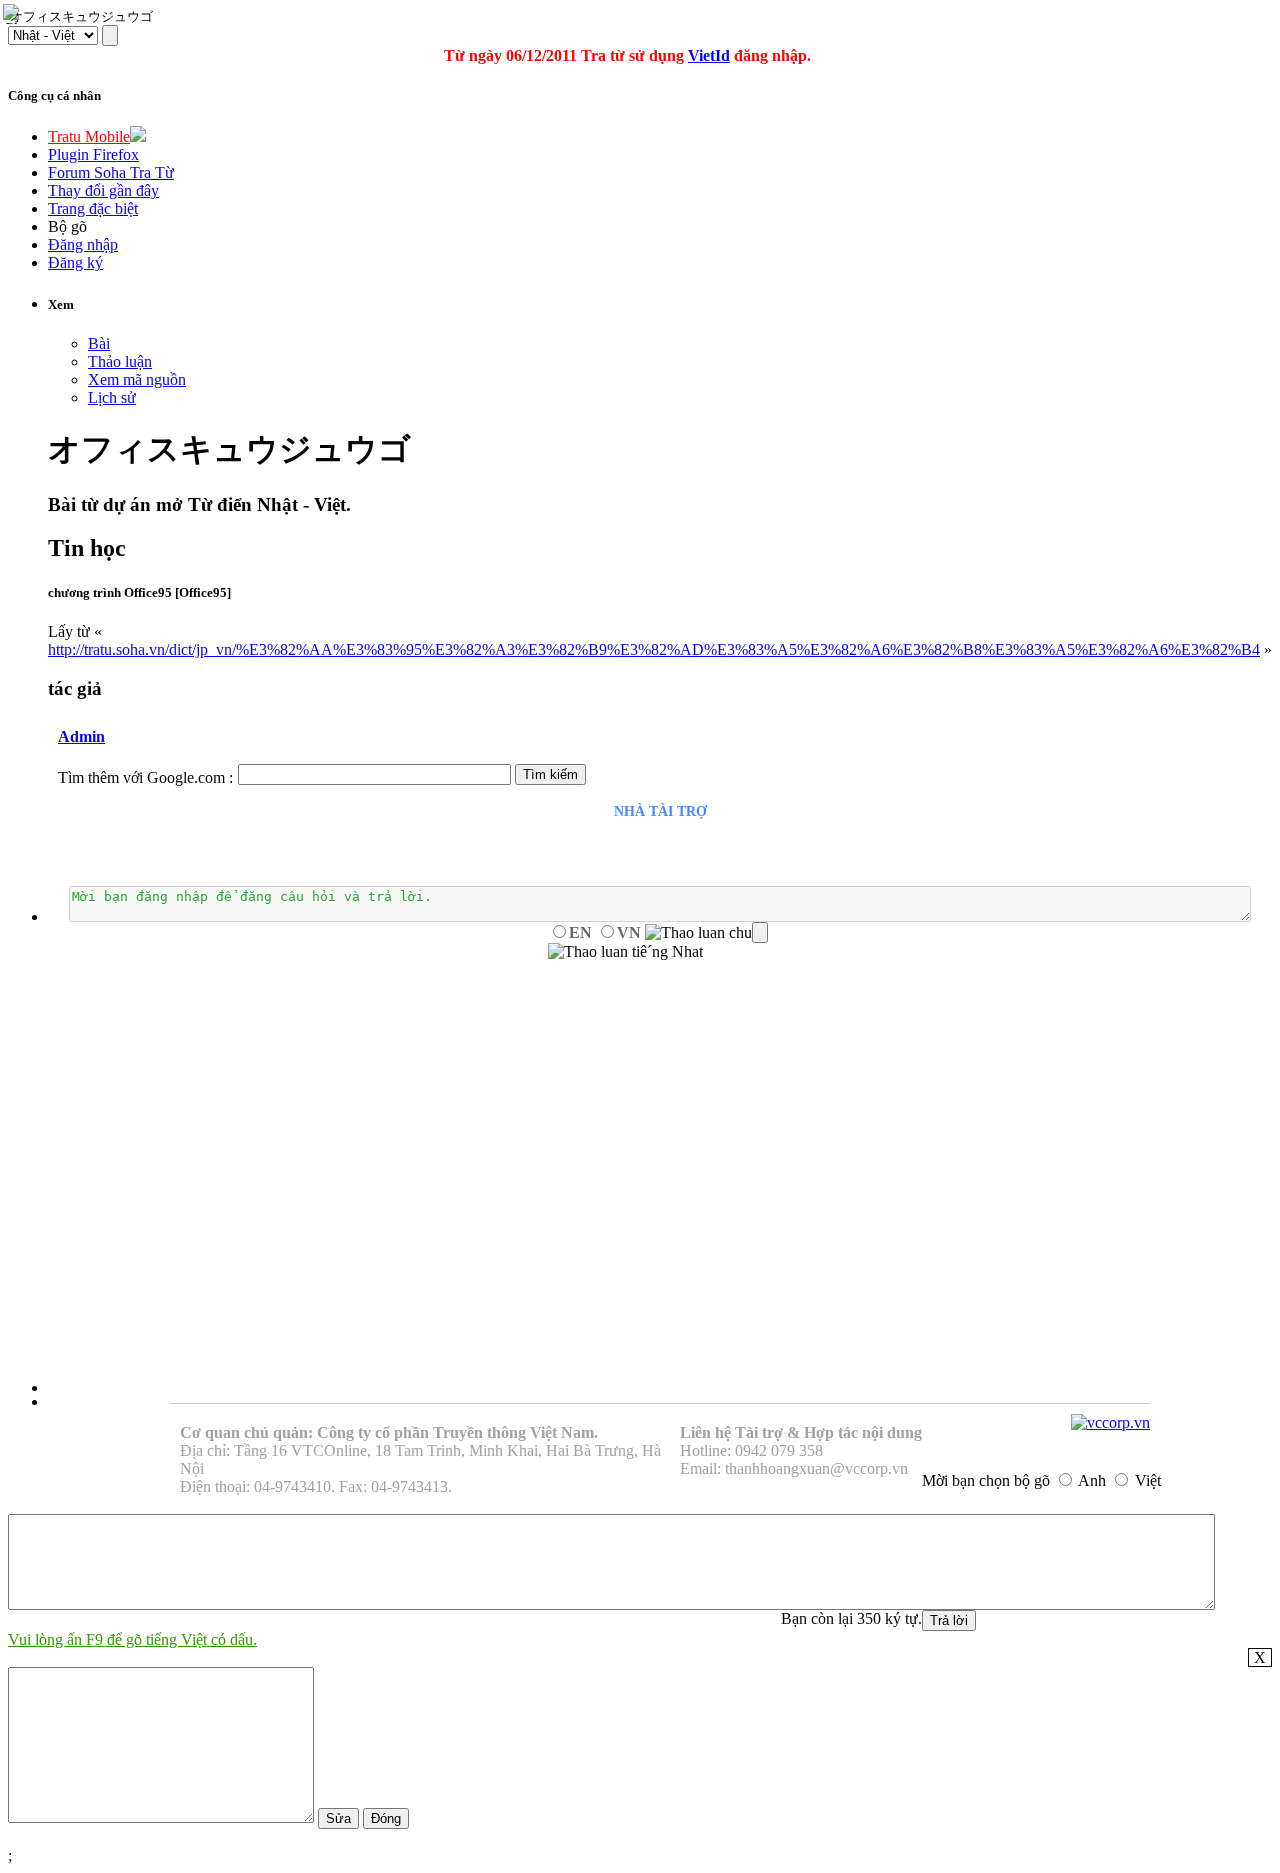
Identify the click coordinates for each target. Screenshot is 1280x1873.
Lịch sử (112, 397)
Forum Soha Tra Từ (111, 172)
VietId (709, 55)
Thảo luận (120, 361)
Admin (81, 736)
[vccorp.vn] (1110, 1422)
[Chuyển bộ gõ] (14, 14)
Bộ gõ (67, 226)
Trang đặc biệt (93, 208)
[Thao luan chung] (706, 933)
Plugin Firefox (93, 154)
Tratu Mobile (89, 136)
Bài (99, 343)
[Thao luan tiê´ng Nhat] (625, 952)
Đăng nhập (83, 244)
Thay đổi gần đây (103, 190)
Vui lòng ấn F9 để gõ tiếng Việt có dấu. (132, 1639)
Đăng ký (75, 262)
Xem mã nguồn (137, 379)
